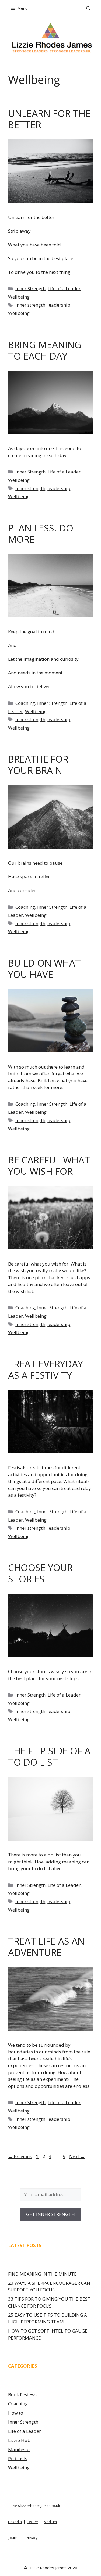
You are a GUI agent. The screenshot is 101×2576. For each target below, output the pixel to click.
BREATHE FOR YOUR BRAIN (38, 765)
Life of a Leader (64, 288)
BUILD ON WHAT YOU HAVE (44, 969)
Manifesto (19, 2449)
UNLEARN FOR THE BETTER (49, 119)
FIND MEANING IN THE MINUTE (42, 2274)
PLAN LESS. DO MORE (41, 533)
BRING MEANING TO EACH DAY (45, 350)
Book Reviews (22, 2394)
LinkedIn (15, 2522)
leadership (59, 305)
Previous (20, 2156)
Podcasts (18, 2458)
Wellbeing (19, 297)
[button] (88, 8)
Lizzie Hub (19, 2440)
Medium (50, 2522)
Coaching (25, 703)
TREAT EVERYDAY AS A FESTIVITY (46, 1369)
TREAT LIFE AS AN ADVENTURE (46, 1947)
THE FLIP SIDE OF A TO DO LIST (49, 1756)
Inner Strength (30, 288)
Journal (15, 2538)
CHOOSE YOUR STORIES (40, 1573)
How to (16, 2413)
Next (77, 2156)
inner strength (30, 305)
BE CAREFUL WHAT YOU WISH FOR (49, 1165)
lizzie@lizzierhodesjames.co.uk (34, 2506)
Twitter (33, 2522)
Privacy (32, 2538)
